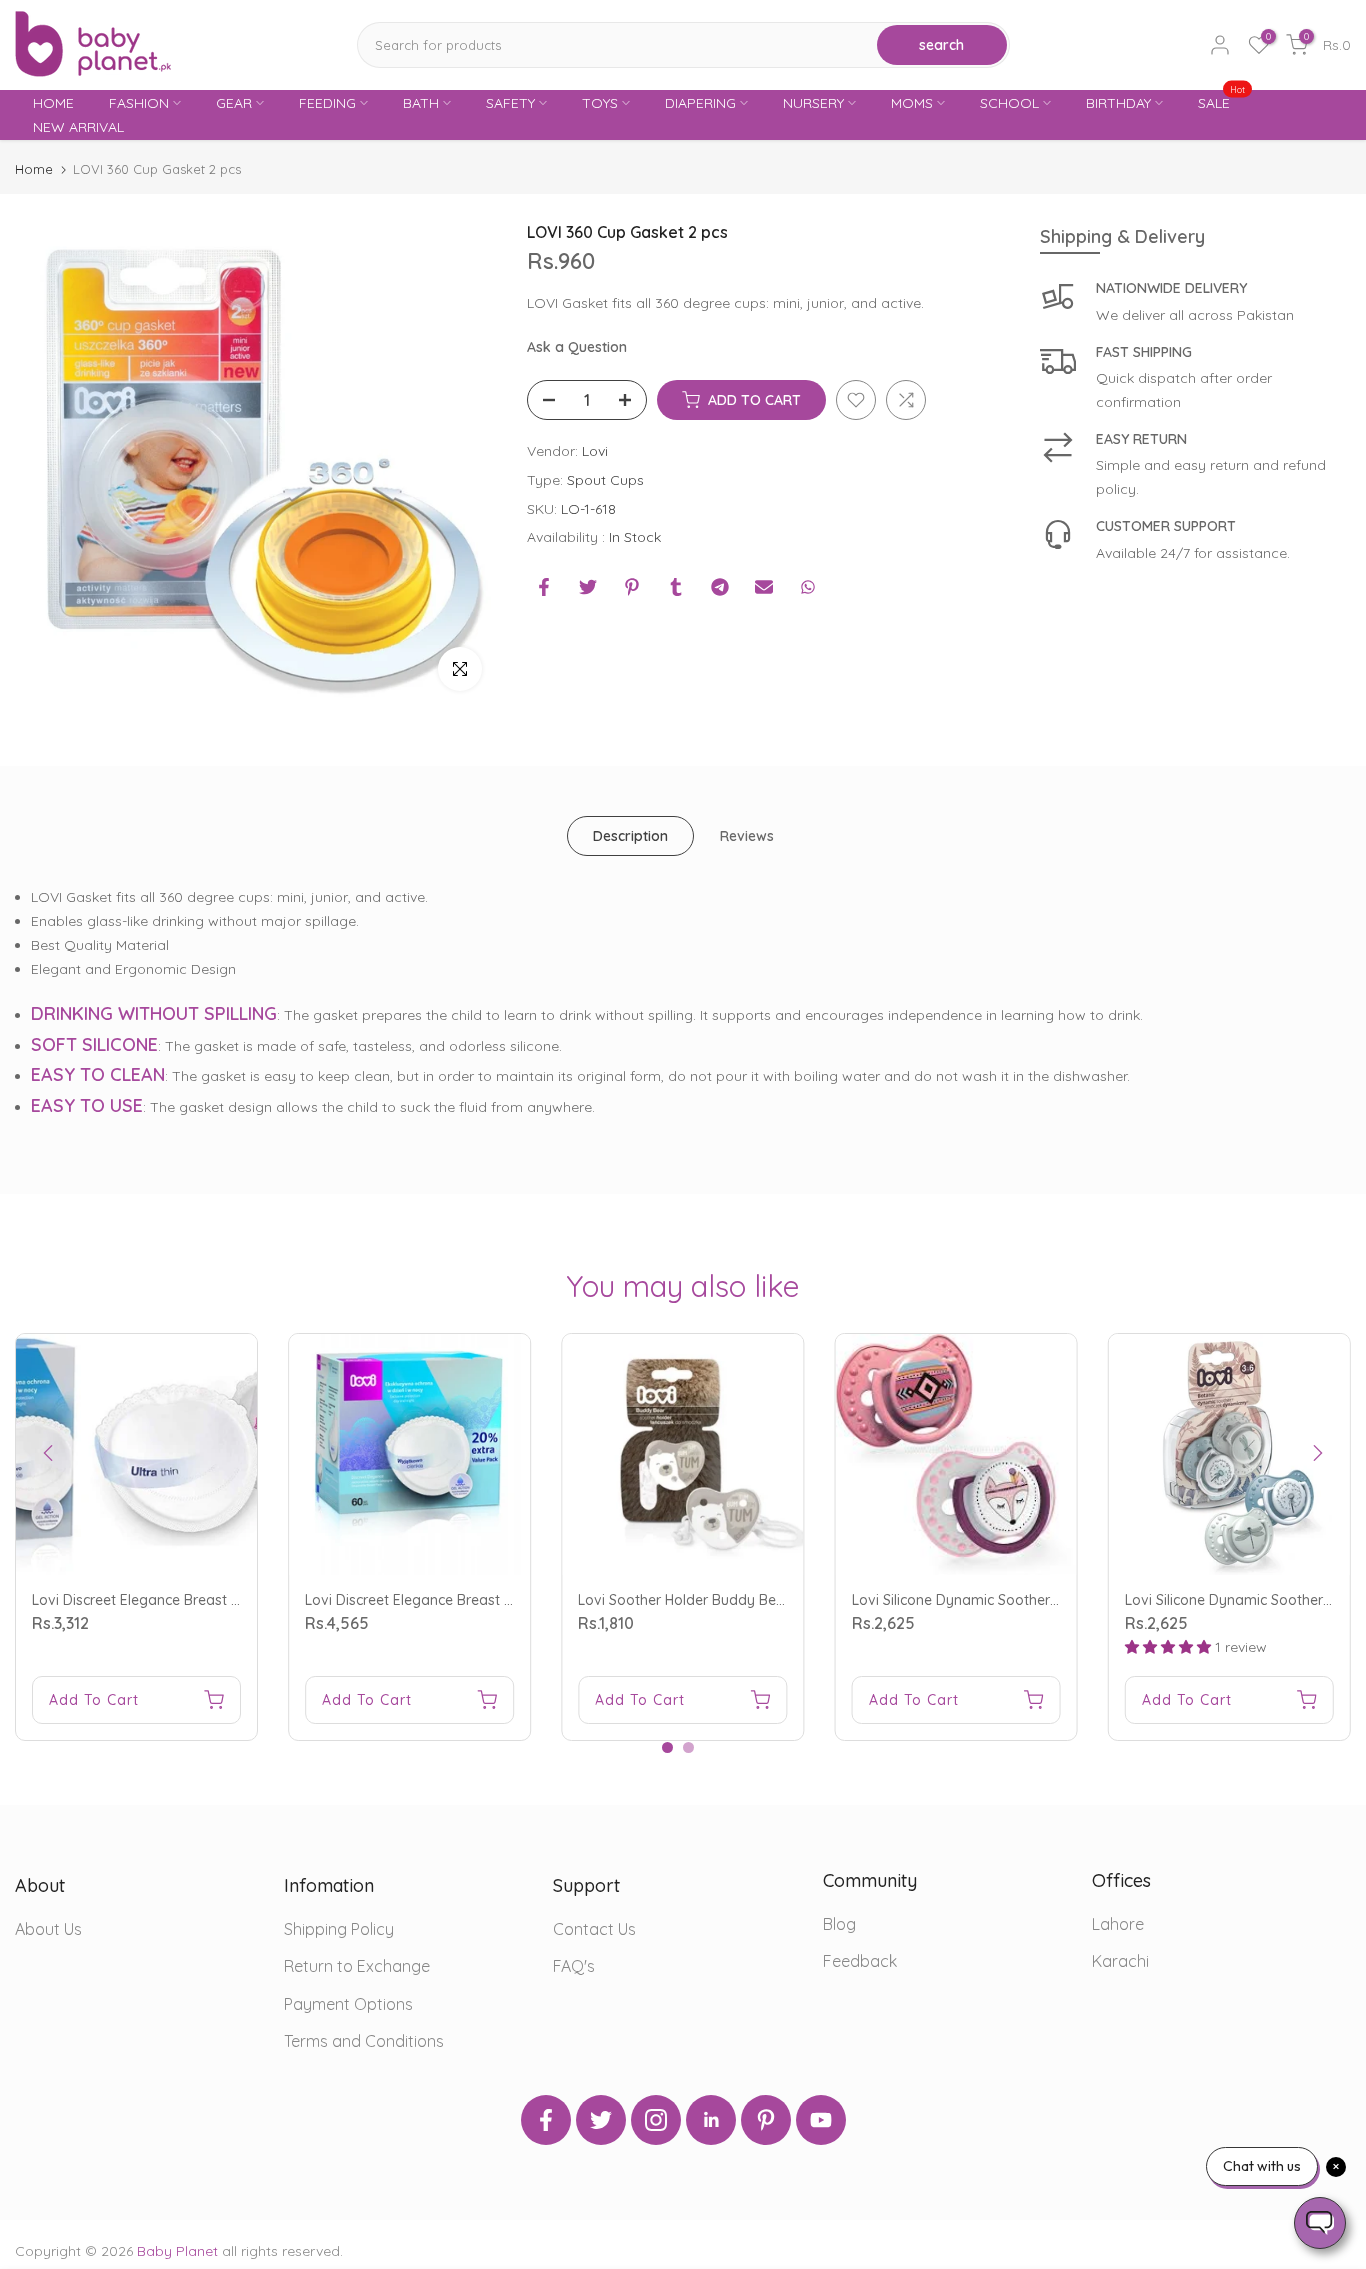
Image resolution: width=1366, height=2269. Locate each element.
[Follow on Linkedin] (711, 2120)
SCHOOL (1009, 103)
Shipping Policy (339, 1929)
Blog (839, 1924)
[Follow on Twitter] (601, 2120)
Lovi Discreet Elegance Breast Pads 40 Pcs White (192, 1600)
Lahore (1118, 1924)
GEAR (234, 103)
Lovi (595, 451)
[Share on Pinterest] (632, 587)
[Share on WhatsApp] (808, 587)
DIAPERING (700, 103)
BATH (421, 103)
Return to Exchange (357, 1966)
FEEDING (327, 103)
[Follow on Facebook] (546, 2120)
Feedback (860, 1961)
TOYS (600, 103)
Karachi (1120, 1961)
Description (630, 836)
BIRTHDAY (1118, 103)
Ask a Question (577, 347)
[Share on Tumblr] (676, 587)
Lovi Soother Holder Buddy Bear (684, 1600)
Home (34, 169)
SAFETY (510, 103)
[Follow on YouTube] (821, 2120)
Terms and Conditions (364, 2041)
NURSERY (813, 103)
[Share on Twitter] (588, 587)
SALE (1222, 101)
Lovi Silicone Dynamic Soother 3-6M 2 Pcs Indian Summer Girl (1051, 1600)
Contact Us (594, 1929)
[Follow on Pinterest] (766, 2120)
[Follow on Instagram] (656, 2120)
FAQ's (574, 1966)
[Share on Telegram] (720, 587)
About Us (48, 1929)
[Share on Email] (764, 587)
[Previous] (50, 1453)
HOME (53, 103)
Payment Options (348, 2004)
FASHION (139, 103)
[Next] (1316, 1453)
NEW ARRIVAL (78, 127)
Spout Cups (605, 479)
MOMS (912, 103)
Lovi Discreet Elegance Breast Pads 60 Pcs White (464, 1600)
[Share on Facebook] (544, 587)
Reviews (747, 836)
